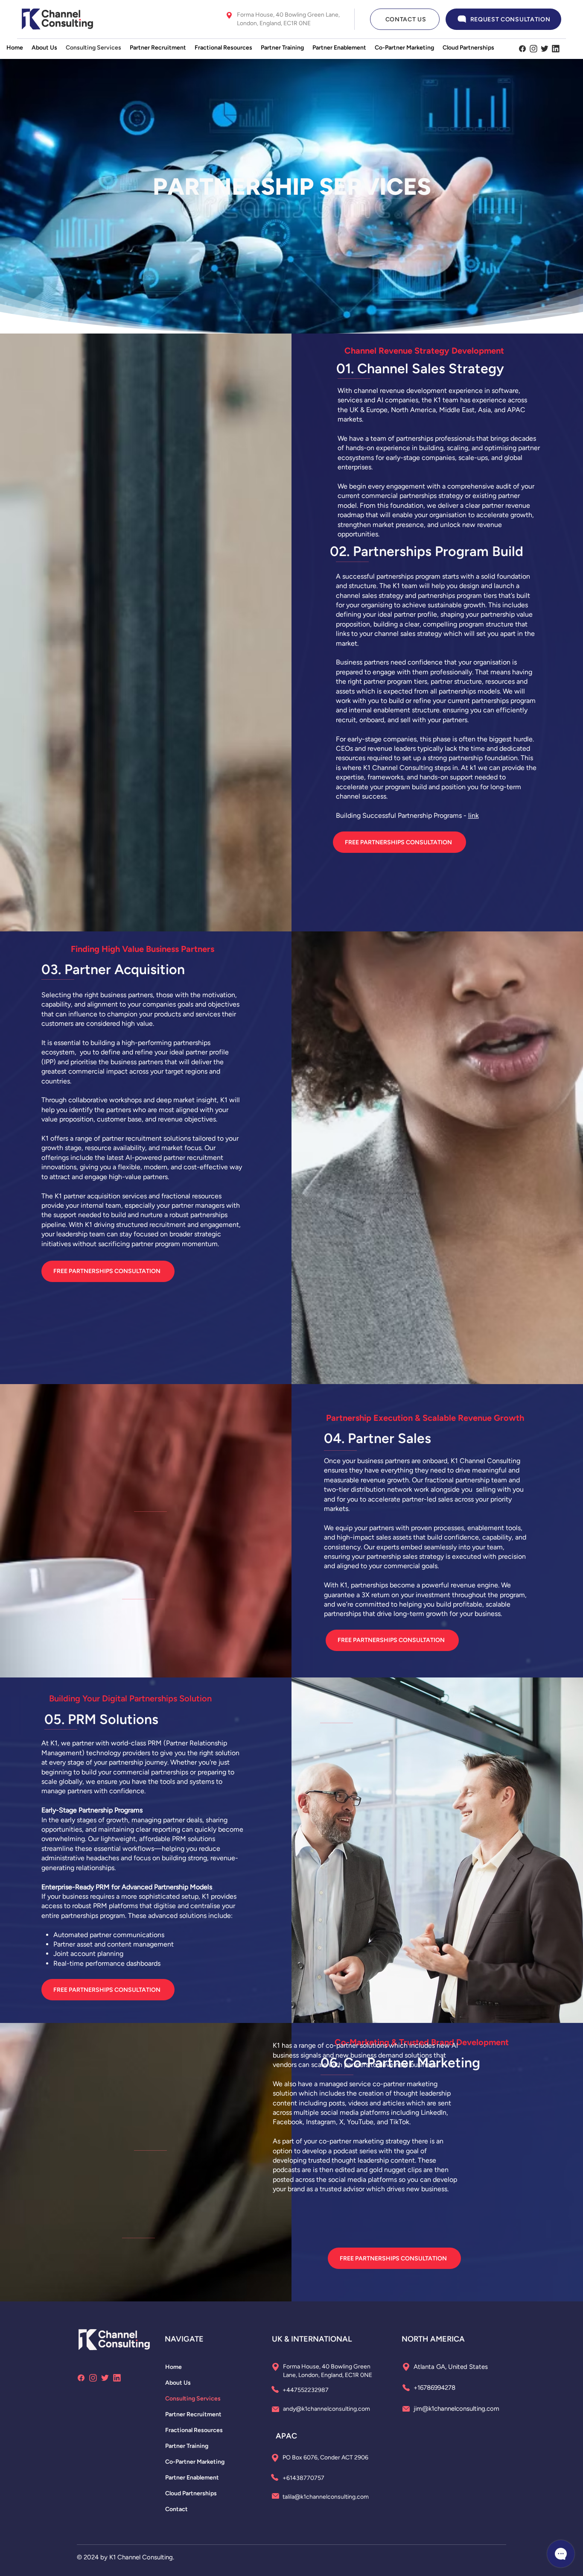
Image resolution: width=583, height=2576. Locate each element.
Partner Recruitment (193, 2414)
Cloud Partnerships (191, 2493)
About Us (178, 2383)
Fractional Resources (194, 2430)
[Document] (522, 49)
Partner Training (187, 2446)
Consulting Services (193, 2399)
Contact (176, 2509)
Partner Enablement (192, 2478)
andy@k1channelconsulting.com (326, 2409)
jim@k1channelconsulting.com (456, 2409)
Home (173, 2367)
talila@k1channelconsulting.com (326, 2497)
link (474, 815)
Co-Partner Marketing (195, 2462)
